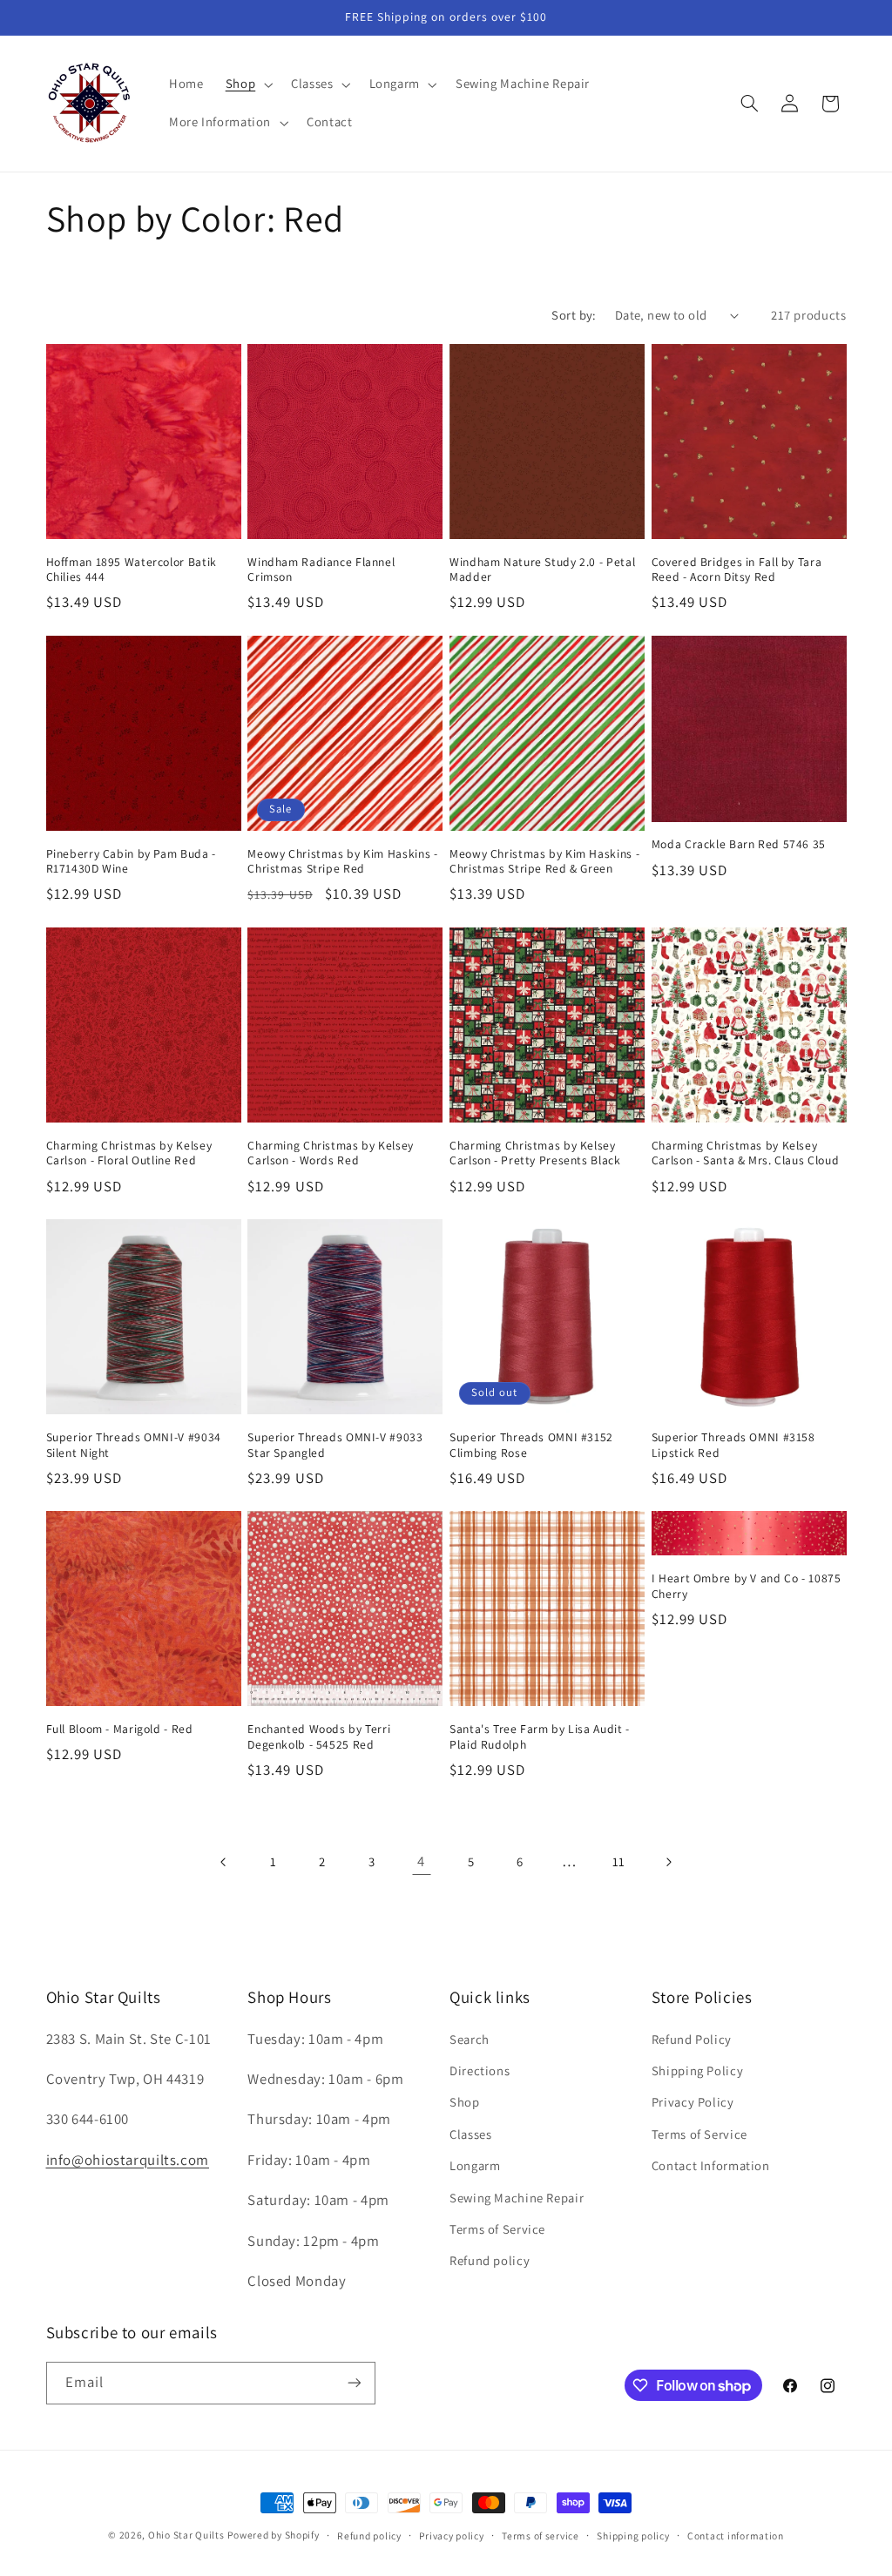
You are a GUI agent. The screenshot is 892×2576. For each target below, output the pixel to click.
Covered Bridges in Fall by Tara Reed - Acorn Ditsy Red (737, 570)
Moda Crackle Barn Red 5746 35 (739, 844)
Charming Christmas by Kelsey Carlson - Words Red (331, 1153)
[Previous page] (224, 1862)
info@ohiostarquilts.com (128, 2160)
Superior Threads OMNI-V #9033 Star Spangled (335, 1445)
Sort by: (574, 315)
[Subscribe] (354, 2383)
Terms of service (541, 2536)
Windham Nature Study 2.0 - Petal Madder (542, 570)
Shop (465, 2102)
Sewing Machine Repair (517, 2198)
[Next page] (668, 1862)
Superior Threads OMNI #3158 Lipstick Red (733, 1445)
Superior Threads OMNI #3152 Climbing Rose (531, 1445)
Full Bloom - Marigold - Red (120, 1729)
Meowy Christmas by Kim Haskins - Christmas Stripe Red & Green (544, 862)
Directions (480, 2070)
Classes (470, 2134)
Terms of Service (497, 2229)
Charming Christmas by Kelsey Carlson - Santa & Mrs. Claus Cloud (745, 1153)
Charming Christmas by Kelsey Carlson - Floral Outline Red (129, 1153)
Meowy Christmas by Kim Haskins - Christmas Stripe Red (342, 862)
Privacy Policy (693, 2102)
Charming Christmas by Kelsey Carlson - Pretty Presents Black (535, 1153)
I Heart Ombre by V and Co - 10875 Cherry (747, 1586)
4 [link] (421, 1861)
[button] (247, 84)
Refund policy (490, 2260)
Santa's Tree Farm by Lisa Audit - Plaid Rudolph (540, 1737)
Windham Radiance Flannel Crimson (321, 570)
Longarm (475, 2165)
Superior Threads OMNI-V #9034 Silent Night (134, 1445)
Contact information (736, 2536)
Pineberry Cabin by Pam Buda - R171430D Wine (131, 862)
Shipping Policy (697, 2070)
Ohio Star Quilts (186, 2535)
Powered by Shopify (273, 2535)
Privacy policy (451, 2536)
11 (619, 1861)
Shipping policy (633, 2536)
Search (470, 2039)
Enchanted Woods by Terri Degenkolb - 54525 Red (319, 1737)
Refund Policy (692, 2039)
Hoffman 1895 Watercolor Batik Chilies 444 (132, 570)
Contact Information (711, 2165)
